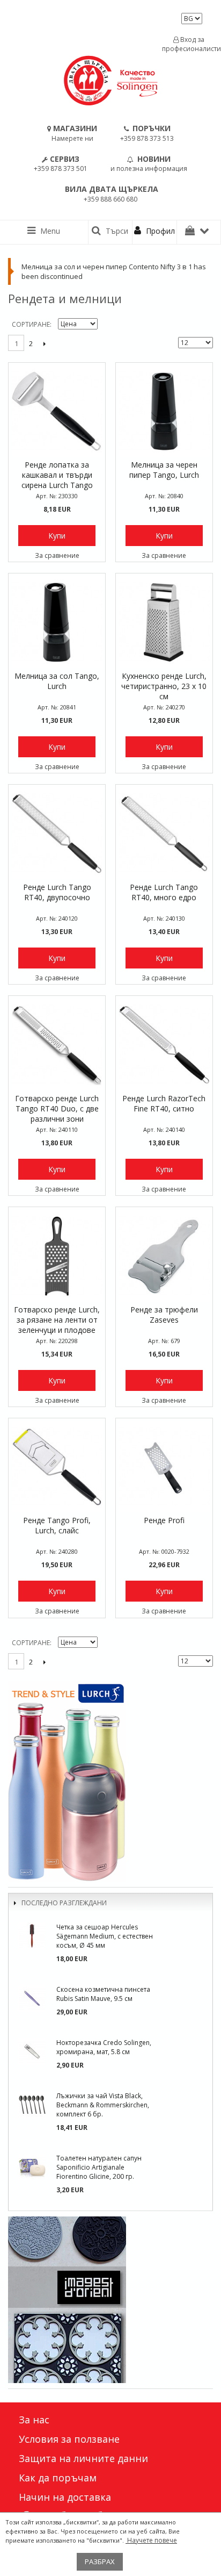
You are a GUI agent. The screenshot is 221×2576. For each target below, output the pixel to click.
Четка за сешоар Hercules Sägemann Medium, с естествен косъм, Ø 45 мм (105, 1936)
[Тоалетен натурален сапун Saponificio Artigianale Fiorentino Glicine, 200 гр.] (32, 2167)
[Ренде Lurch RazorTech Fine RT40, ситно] (164, 1044)
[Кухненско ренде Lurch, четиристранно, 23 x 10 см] (164, 622)
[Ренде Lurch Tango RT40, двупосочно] (57, 833)
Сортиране (31, 324)
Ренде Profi (164, 1520)
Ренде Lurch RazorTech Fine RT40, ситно (164, 1103)
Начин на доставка (65, 2497)
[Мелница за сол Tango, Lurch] (57, 622)
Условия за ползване (69, 2439)
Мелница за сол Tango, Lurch (57, 681)
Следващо (44, 343)
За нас (34, 2420)
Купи (57, 536)
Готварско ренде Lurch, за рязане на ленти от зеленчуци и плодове (57, 1320)
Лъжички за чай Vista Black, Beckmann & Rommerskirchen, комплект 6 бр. (103, 2105)
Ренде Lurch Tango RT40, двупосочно (57, 892)
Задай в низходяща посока (107, 325)
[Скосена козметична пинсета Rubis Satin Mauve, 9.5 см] (32, 1998)
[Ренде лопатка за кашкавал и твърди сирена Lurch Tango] (57, 411)
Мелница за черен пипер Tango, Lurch (164, 470)
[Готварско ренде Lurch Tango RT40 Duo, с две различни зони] (57, 1044)
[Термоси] (110, 1781)
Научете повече (151, 2540)
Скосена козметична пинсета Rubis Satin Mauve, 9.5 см (103, 1994)
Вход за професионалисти (189, 44)
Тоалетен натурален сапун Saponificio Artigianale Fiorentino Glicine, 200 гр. (99, 2167)
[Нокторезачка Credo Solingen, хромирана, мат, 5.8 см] (32, 2051)
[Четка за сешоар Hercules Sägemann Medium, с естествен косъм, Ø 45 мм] (32, 1936)
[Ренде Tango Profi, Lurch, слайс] (57, 1467)
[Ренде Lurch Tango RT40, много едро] (164, 833)
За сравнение (57, 555)
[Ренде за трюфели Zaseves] (164, 1255)
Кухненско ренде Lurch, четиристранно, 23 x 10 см (164, 686)
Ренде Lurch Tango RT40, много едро (164, 892)
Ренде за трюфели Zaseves (164, 1315)
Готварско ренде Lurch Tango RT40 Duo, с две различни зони (57, 1108)
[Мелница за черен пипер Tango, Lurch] (164, 411)
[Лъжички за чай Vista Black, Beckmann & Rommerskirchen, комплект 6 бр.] (32, 2105)
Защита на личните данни (83, 2458)
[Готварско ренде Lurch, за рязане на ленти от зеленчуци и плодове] (57, 1255)
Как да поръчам (58, 2478)
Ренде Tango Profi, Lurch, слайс (57, 1525)
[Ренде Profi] (164, 1467)
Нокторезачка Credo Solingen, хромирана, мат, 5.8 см (104, 2047)
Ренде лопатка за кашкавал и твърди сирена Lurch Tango (57, 475)
